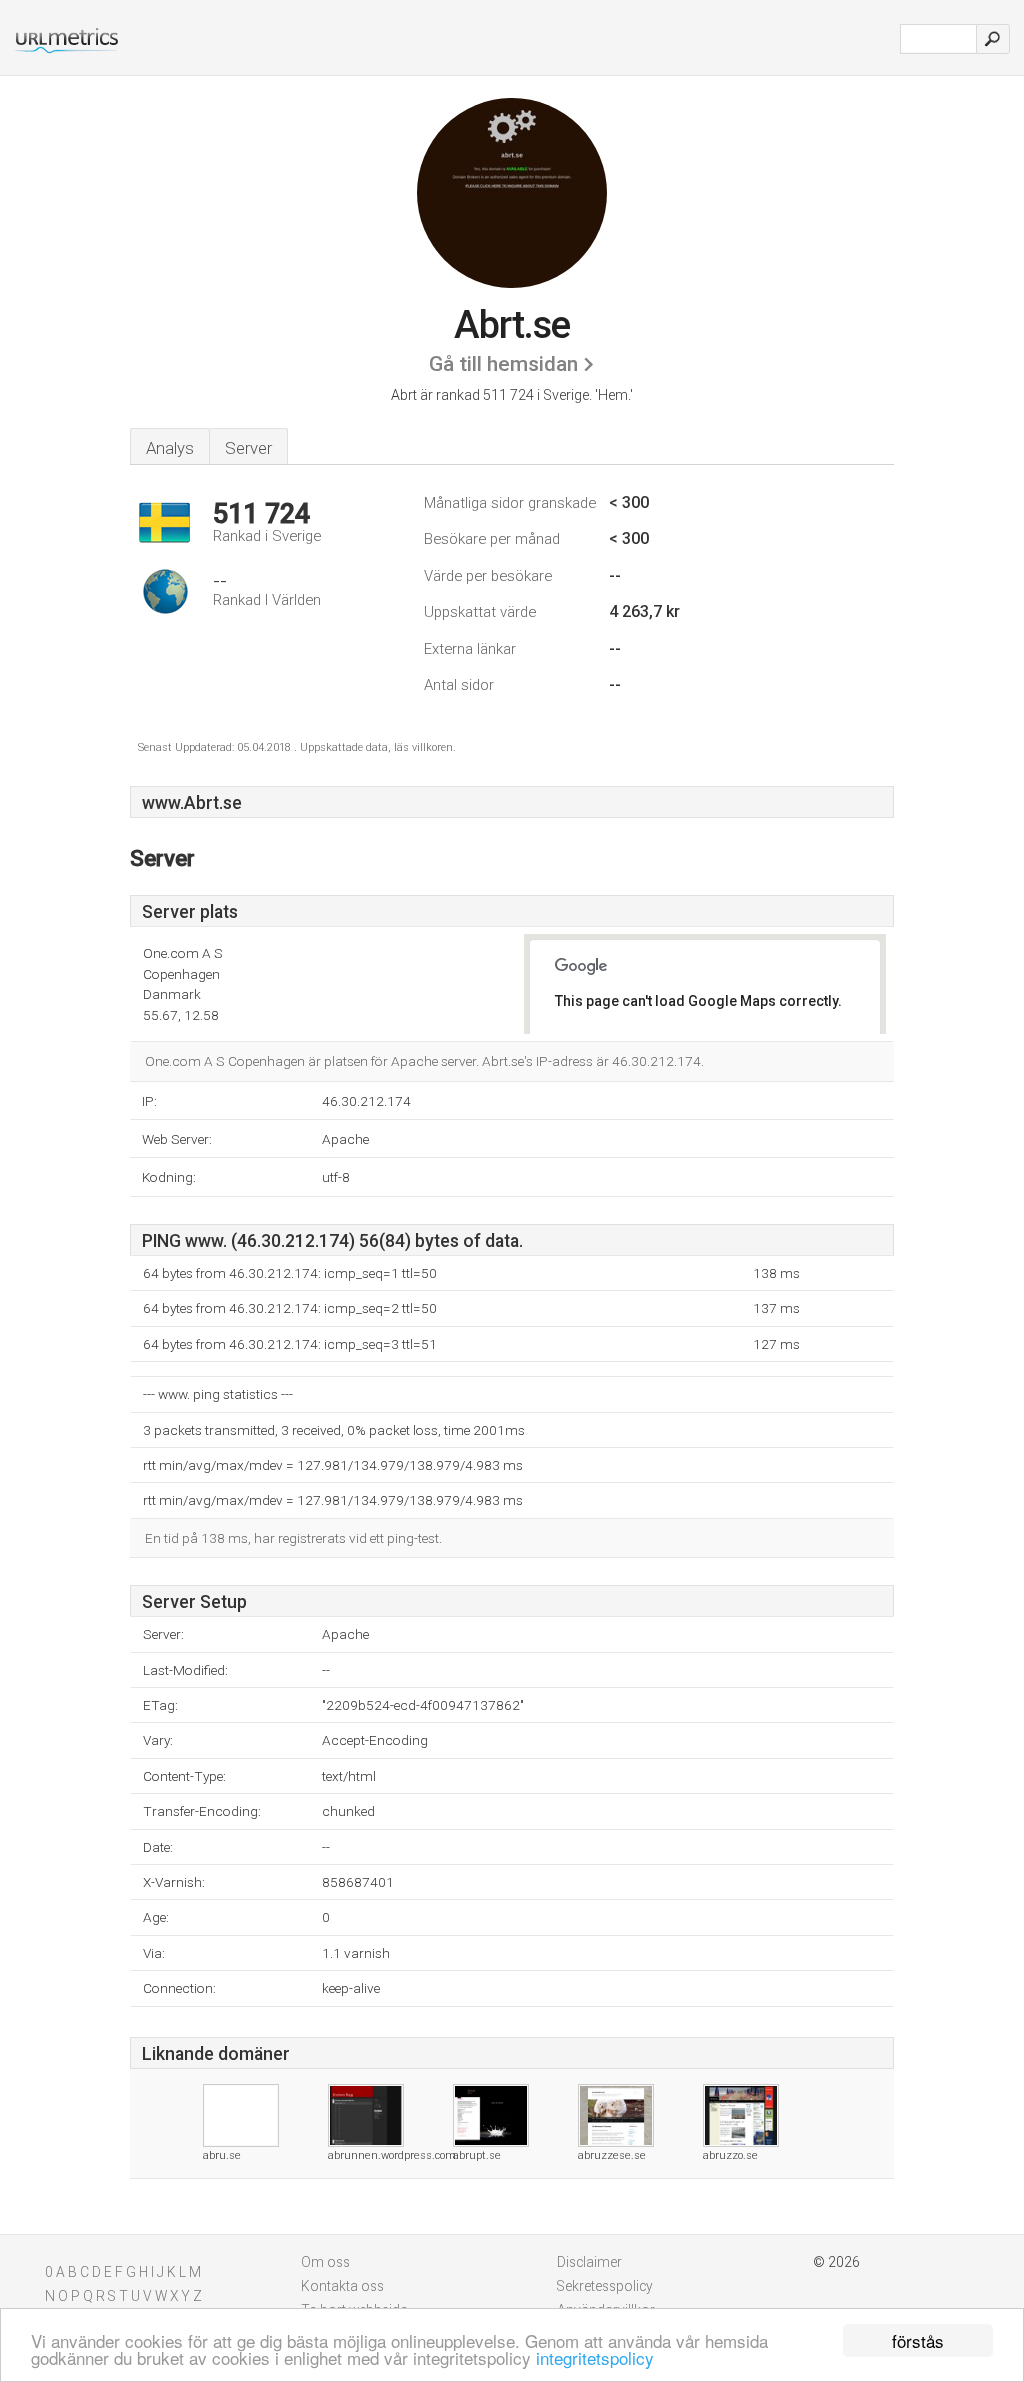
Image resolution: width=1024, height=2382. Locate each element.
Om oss (325, 2262)
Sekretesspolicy (605, 2286)
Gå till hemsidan (503, 364)
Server (248, 448)
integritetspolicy (595, 2357)
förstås (918, 2340)
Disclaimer (589, 2262)
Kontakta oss (342, 2286)
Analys (170, 448)
